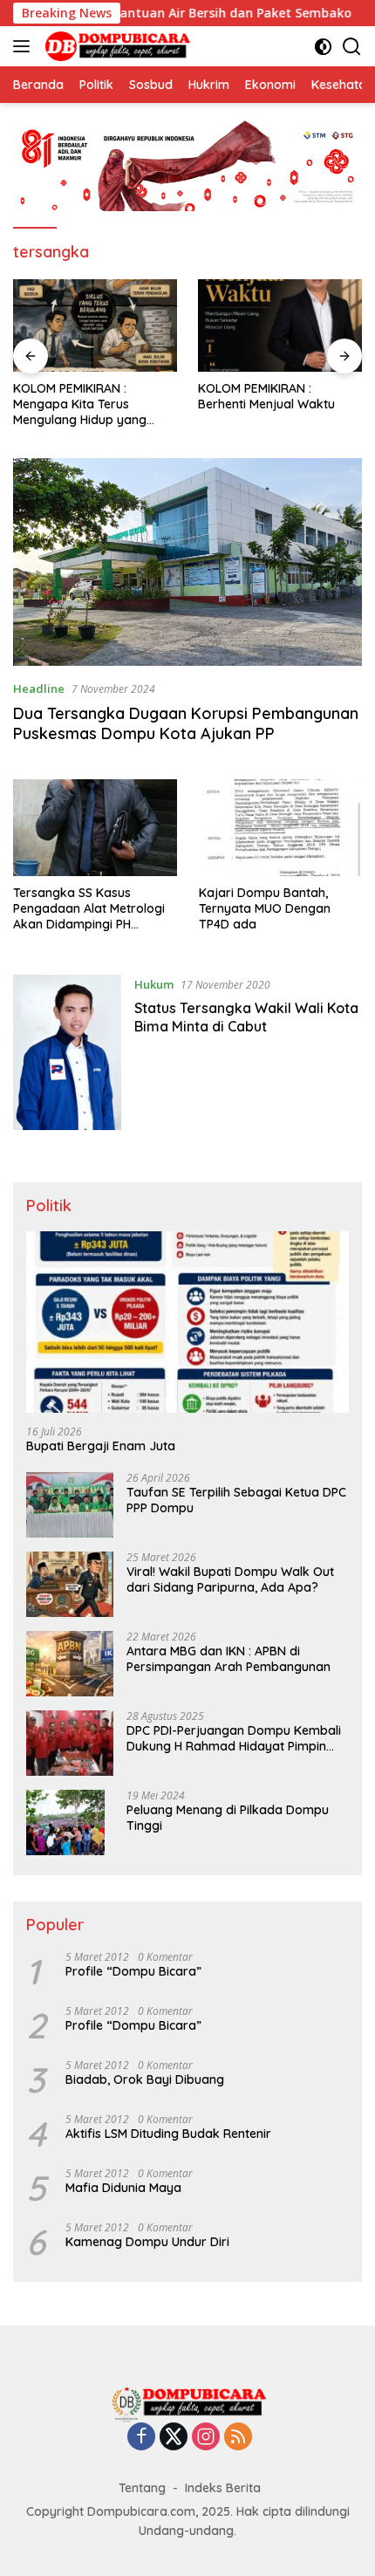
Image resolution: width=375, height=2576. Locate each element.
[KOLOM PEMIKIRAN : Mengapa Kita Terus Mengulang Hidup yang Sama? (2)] (95, 325)
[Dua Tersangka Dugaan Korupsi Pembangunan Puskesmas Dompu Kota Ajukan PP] (187, 562)
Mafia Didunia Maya (123, 2188)
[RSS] (238, 2438)
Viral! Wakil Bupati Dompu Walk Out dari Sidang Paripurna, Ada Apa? (230, 1579)
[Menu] (25, 46)
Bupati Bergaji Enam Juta (101, 1446)
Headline (39, 689)
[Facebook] (141, 2438)
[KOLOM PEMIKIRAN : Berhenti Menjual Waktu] (280, 325)
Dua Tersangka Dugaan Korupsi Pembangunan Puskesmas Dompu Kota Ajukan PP (186, 723)
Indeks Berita (223, 2488)
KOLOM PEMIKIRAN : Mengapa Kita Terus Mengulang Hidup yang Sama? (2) (80, 404)
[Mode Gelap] (323, 47)
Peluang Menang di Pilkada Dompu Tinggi (228, 1818)
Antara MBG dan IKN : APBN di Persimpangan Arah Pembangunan (228, 1659)
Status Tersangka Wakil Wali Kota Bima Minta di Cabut (246, 1017)
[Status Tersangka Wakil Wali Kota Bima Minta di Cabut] (67, 1052)
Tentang (142, 2488)
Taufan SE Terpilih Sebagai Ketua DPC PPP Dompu (236, 1500)
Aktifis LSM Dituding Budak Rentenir (168, 2134)
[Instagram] (206, 2438)
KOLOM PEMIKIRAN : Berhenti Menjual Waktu (266, 396)
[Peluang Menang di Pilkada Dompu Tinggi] (65, 1822)
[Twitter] (174, 2438)
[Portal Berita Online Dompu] (116, 46)
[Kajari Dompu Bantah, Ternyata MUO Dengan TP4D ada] (281, 828)
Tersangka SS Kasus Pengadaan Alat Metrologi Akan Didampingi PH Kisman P (89, 909)
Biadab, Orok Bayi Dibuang (145, 2079)
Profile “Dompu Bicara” (133, 1971)
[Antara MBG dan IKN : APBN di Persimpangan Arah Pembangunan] (70, 1664)
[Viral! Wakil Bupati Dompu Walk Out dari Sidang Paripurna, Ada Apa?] (70, 1584)
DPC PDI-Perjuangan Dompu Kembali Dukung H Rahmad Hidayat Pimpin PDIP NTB (234, 1738)
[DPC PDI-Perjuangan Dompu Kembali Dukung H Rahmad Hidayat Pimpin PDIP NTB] (70, 1743)
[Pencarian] (352, 47)
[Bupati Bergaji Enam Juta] (187, 1322)
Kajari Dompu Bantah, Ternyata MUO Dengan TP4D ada (265, 908)
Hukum (154, 984)
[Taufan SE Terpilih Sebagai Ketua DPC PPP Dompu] (70, 1505)
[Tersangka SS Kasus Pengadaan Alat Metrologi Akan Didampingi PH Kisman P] (95, 828)
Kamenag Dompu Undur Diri (147, 2242)
